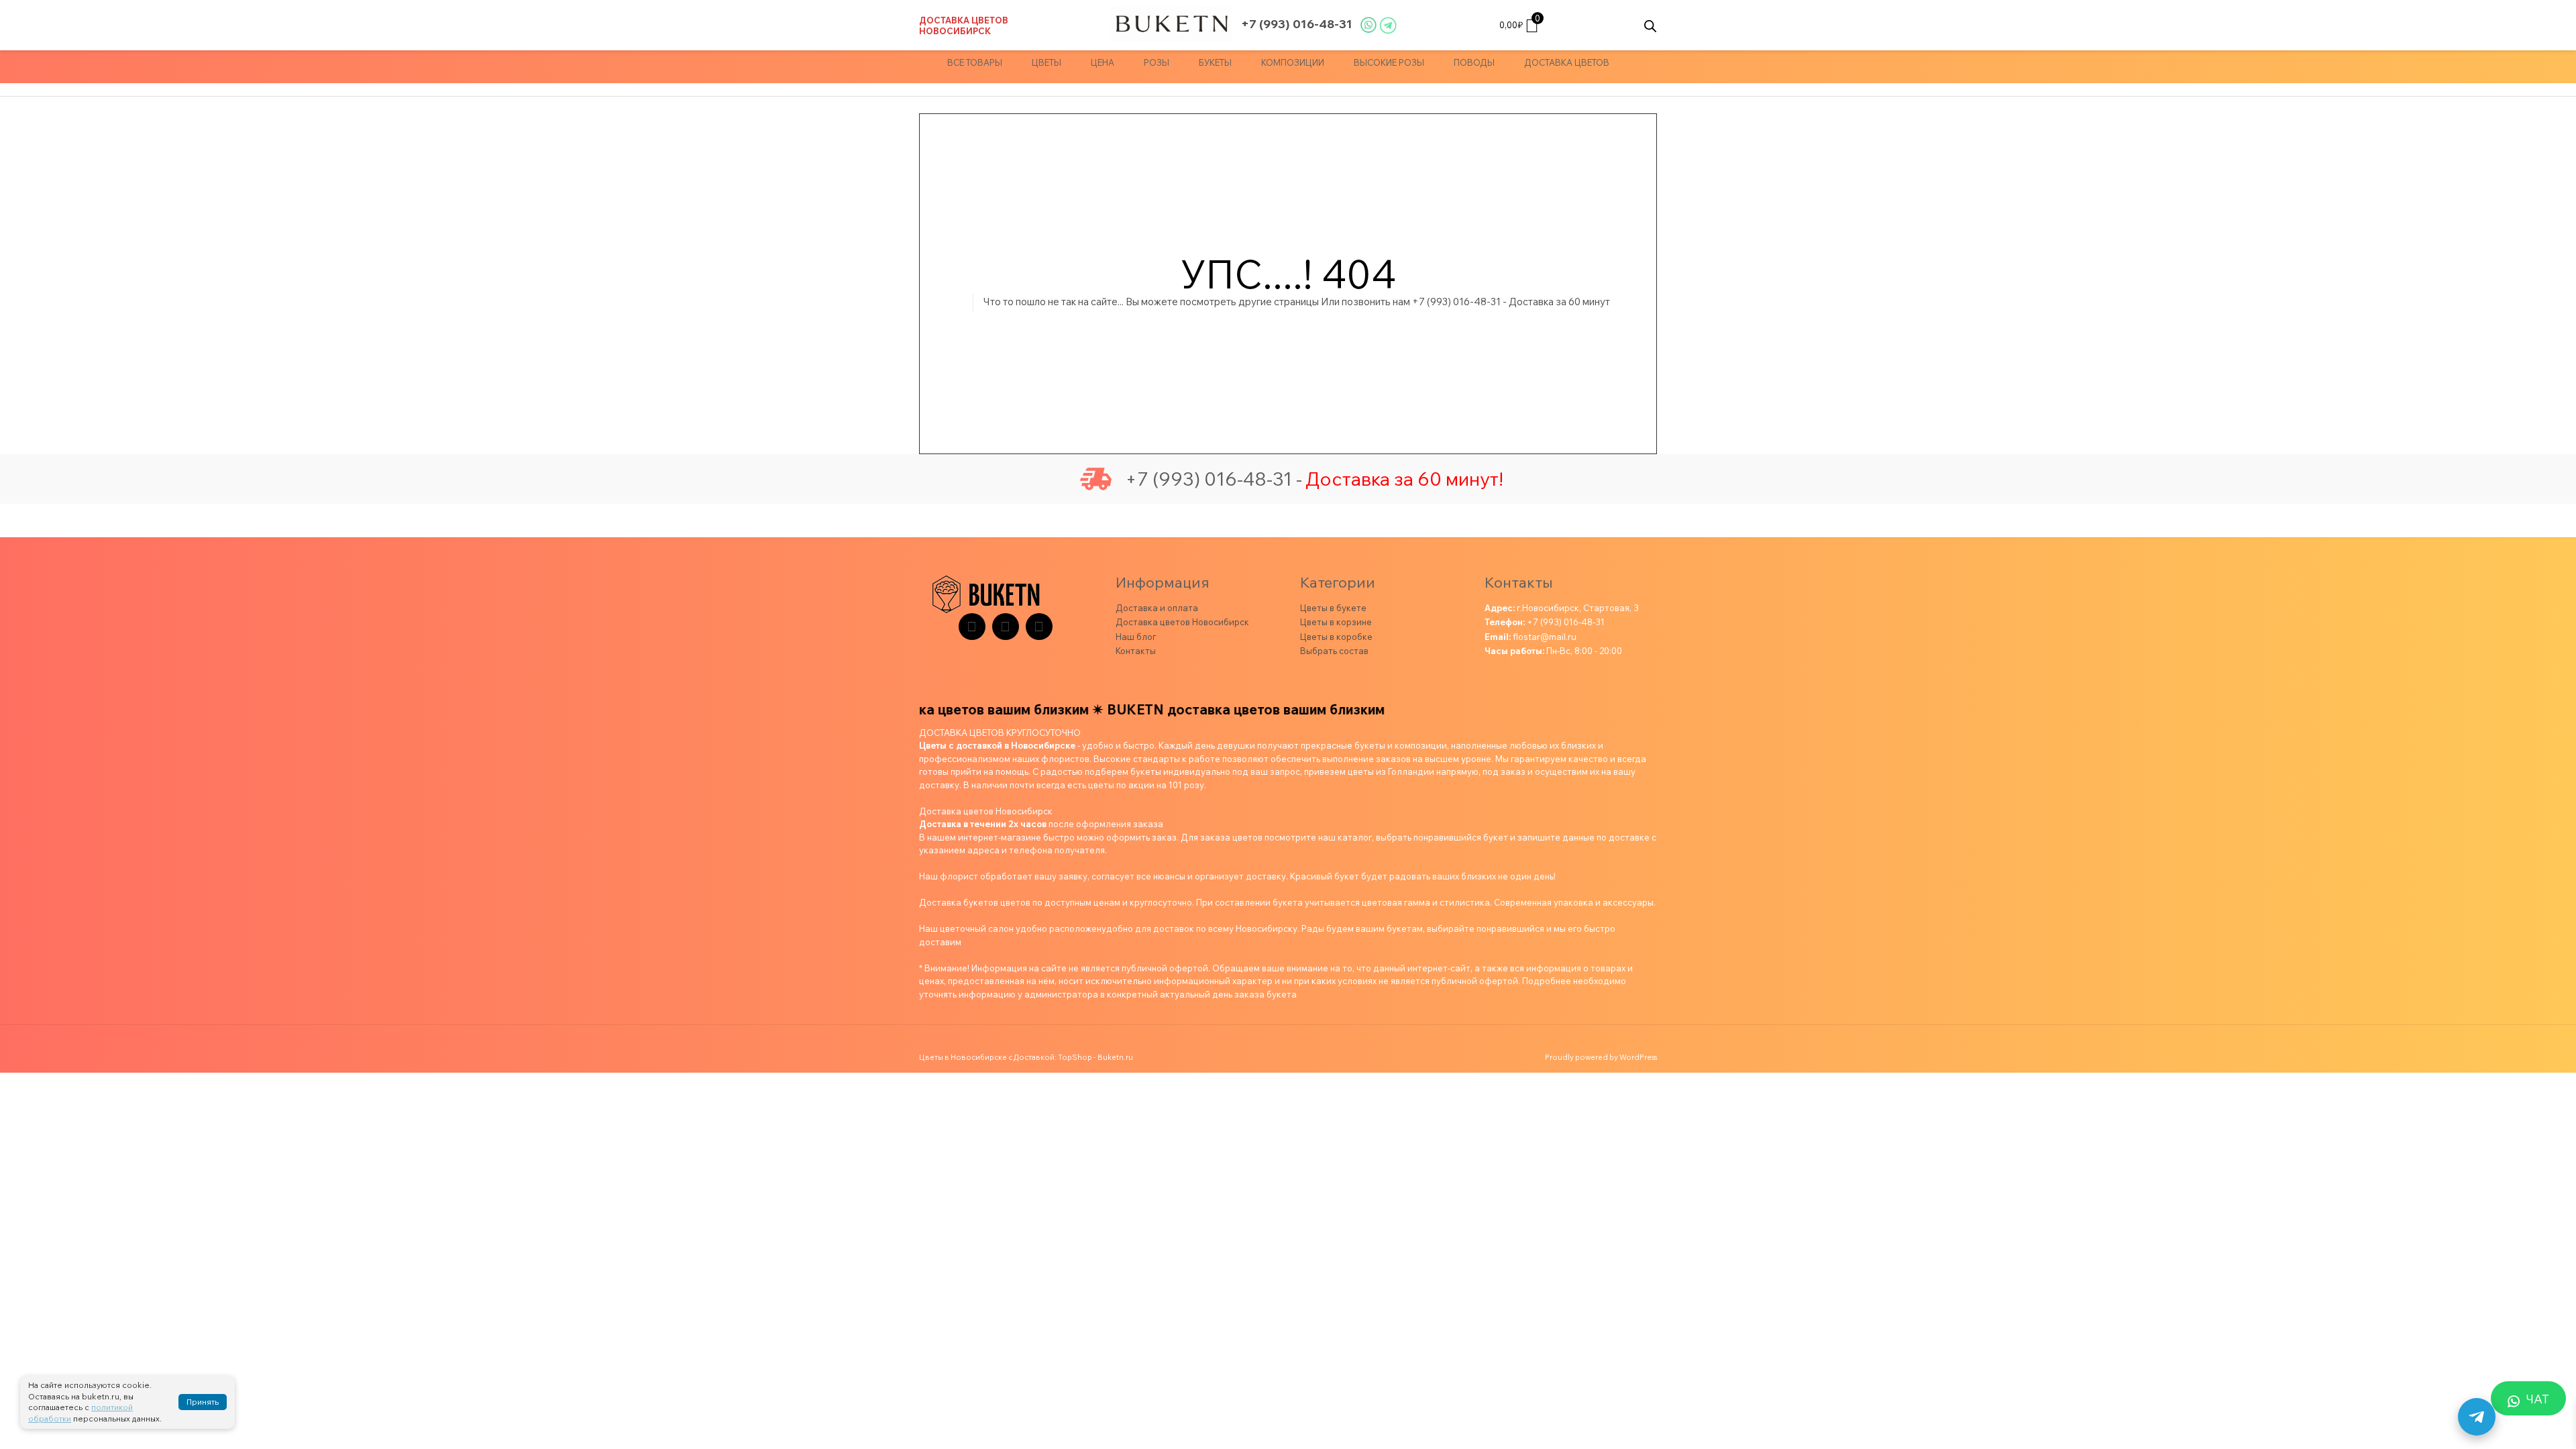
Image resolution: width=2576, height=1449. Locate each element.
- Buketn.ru (1113, 1057)
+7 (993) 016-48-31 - (1214, 479)
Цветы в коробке (1336, 637)
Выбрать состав (1334, 651)
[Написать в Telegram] (2477, 1417)
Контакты (1136, 651)
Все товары (975, 62)
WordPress (1638, 1057)
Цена (1103, 62)
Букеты (1215, 62)
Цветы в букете (1333, 608)
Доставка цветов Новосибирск (964, 25)
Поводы (1474, 62)
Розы (1157, 62)
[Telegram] (972, 627)
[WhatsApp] (1039, 627)
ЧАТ (2538, 1399)
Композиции (1293, 62)
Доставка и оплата (1157, 608)
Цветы (1046, 62)
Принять (203, 1402)
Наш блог (1136, 637)
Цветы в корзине (1336, 622)
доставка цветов (1567, 62)
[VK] (1006, 627)
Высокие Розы (1389, 62)
